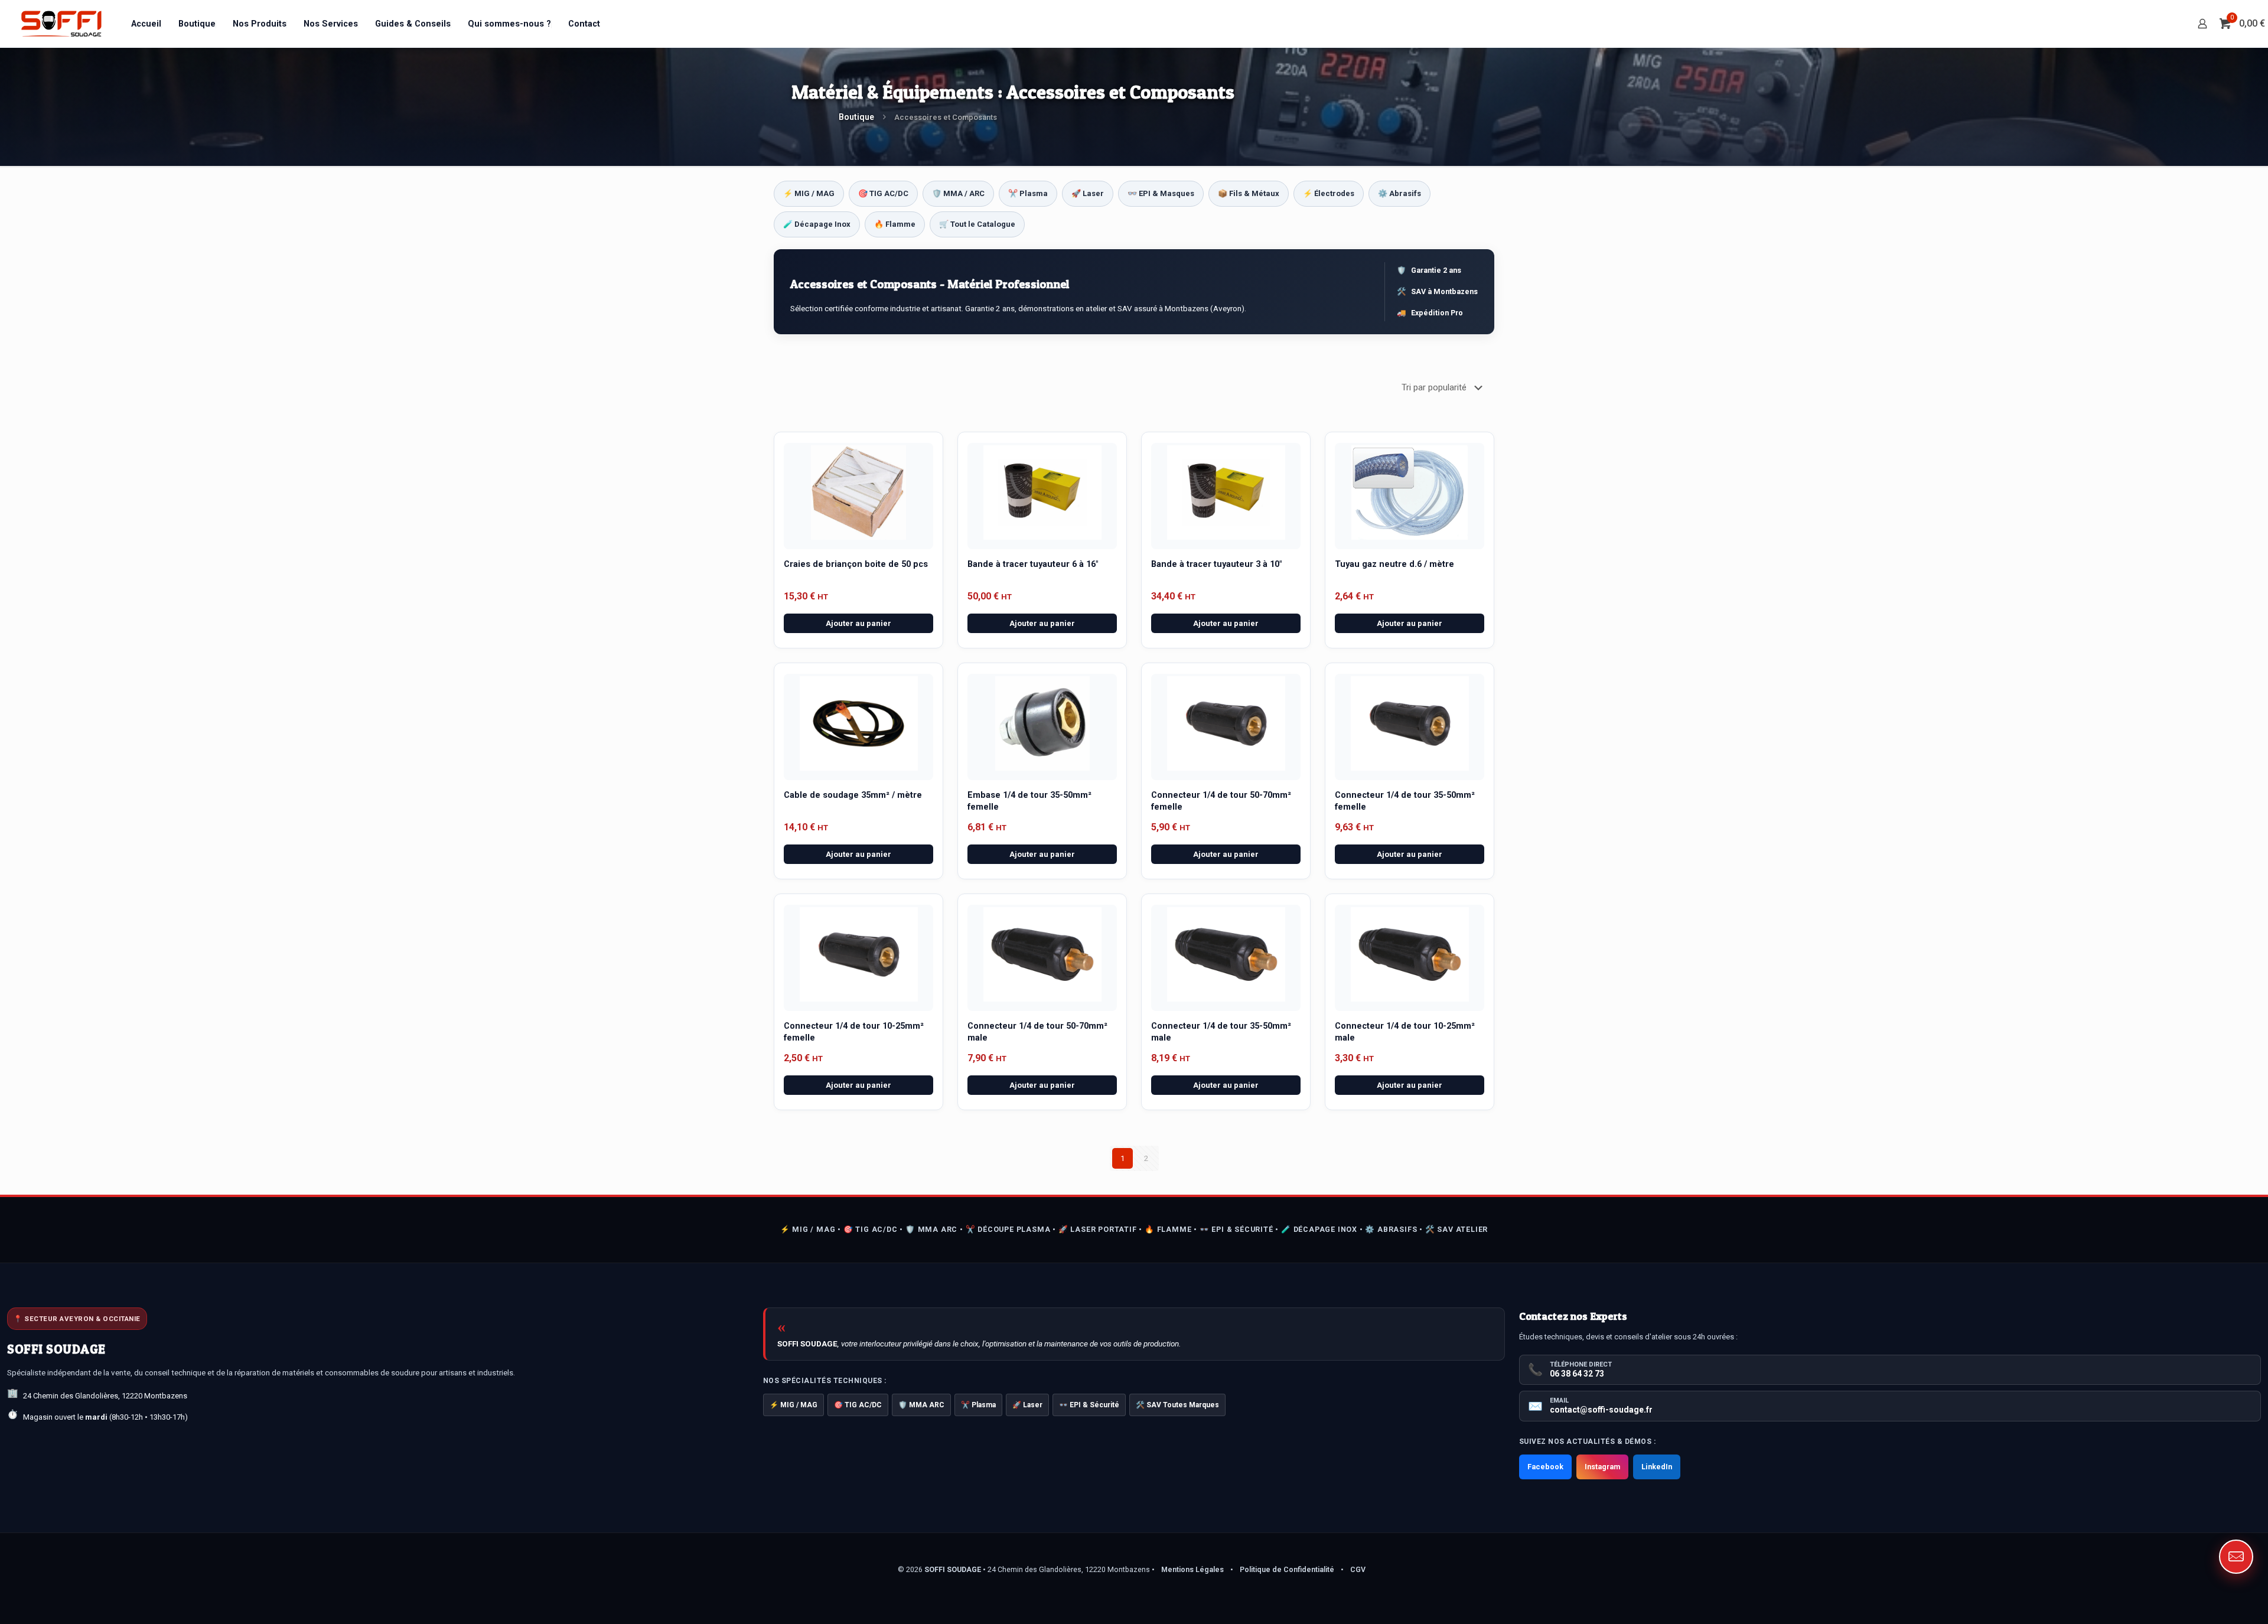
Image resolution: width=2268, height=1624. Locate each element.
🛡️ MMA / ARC (958, 193)
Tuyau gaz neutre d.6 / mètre (1394, 564)
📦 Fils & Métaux (1249, 193)
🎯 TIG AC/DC (883, 193)
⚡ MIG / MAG (809, 193)
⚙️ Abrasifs (1399, 193)
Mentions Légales (1192, 1569)
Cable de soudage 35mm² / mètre (853, 795)
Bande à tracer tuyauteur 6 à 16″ (1033, 564)
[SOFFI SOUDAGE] (61, 24)
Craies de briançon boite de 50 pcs (856, 564)
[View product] (912, 481)
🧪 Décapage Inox (817, 224)
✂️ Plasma (1028, 193)
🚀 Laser (1088, 193)
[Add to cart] (912, 456)
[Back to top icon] (2211, 1600)
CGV (1358, 1569)
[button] (2236, 1557)
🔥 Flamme (895, 224)
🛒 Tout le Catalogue (977, 224)
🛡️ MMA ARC (921, 1405)
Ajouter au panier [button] (858, 623)
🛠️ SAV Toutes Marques (1177, 1405)
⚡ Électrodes (1329, 193)
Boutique (856, 117)
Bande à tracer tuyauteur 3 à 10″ (1216, 564)
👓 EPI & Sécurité (1089, 1405)
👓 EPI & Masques (1161, 193)
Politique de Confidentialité (1287, 1569)
